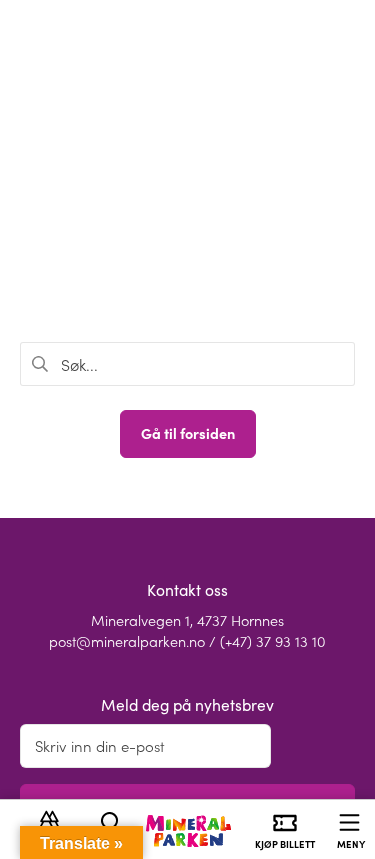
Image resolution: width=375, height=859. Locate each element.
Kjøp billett (285, 844)
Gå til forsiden (188, 433)
